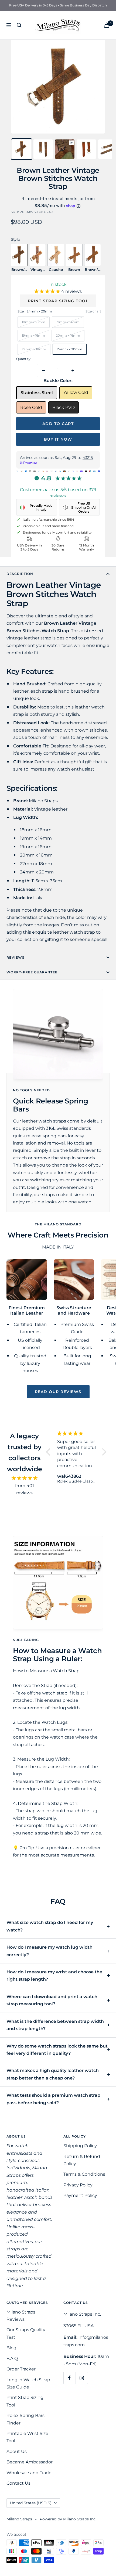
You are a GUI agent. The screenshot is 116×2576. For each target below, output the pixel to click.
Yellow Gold (76, 392)
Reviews (16, 957)
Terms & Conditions (84, 2174)
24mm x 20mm (70, 349)
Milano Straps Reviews (21, 2316)
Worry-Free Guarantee (32, 972)
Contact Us (18, 2483)
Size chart (93, 311)
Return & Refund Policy (82, 2160)
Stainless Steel (37, 393)
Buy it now (58, 439)
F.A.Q (12, 2359)
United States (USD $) (31, 2503)
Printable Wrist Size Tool (27, 2437)
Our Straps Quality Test (26, 2333)
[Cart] (107, 25)
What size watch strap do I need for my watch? (50, 1926)
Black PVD (64, 407)
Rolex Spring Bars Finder (25, 2419)
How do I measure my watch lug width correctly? (50, 1951)
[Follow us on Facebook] (69, 2378)
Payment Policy (80, 2195)
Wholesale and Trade (29, 2473)
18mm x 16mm (34, 322)
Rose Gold (31, 407)
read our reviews (58, 1392)
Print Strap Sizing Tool (58, 301)
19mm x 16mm (33, 335)
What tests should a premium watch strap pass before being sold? (53, 2099)
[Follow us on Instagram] (82, 2378)
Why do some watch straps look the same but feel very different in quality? (57, 2050)
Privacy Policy (78, 2185)
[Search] (19, 25)
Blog (11, 2348)
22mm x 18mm (34, 349)
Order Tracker (21, 2369)
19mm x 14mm (68, 322)
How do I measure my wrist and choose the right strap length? (54, 1976)
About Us (17, 2451)
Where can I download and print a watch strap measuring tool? (52, 2000)
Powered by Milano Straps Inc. (68, 2519)
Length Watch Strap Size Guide (28, 2383)
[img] (25, 1478)
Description (20, 574)
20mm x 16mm (68, 335)
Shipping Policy (80, 2146)
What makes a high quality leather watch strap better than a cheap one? (53, 2074)
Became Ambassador (30, 2462)
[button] (48, 291)
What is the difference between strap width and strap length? (55, 2025)
